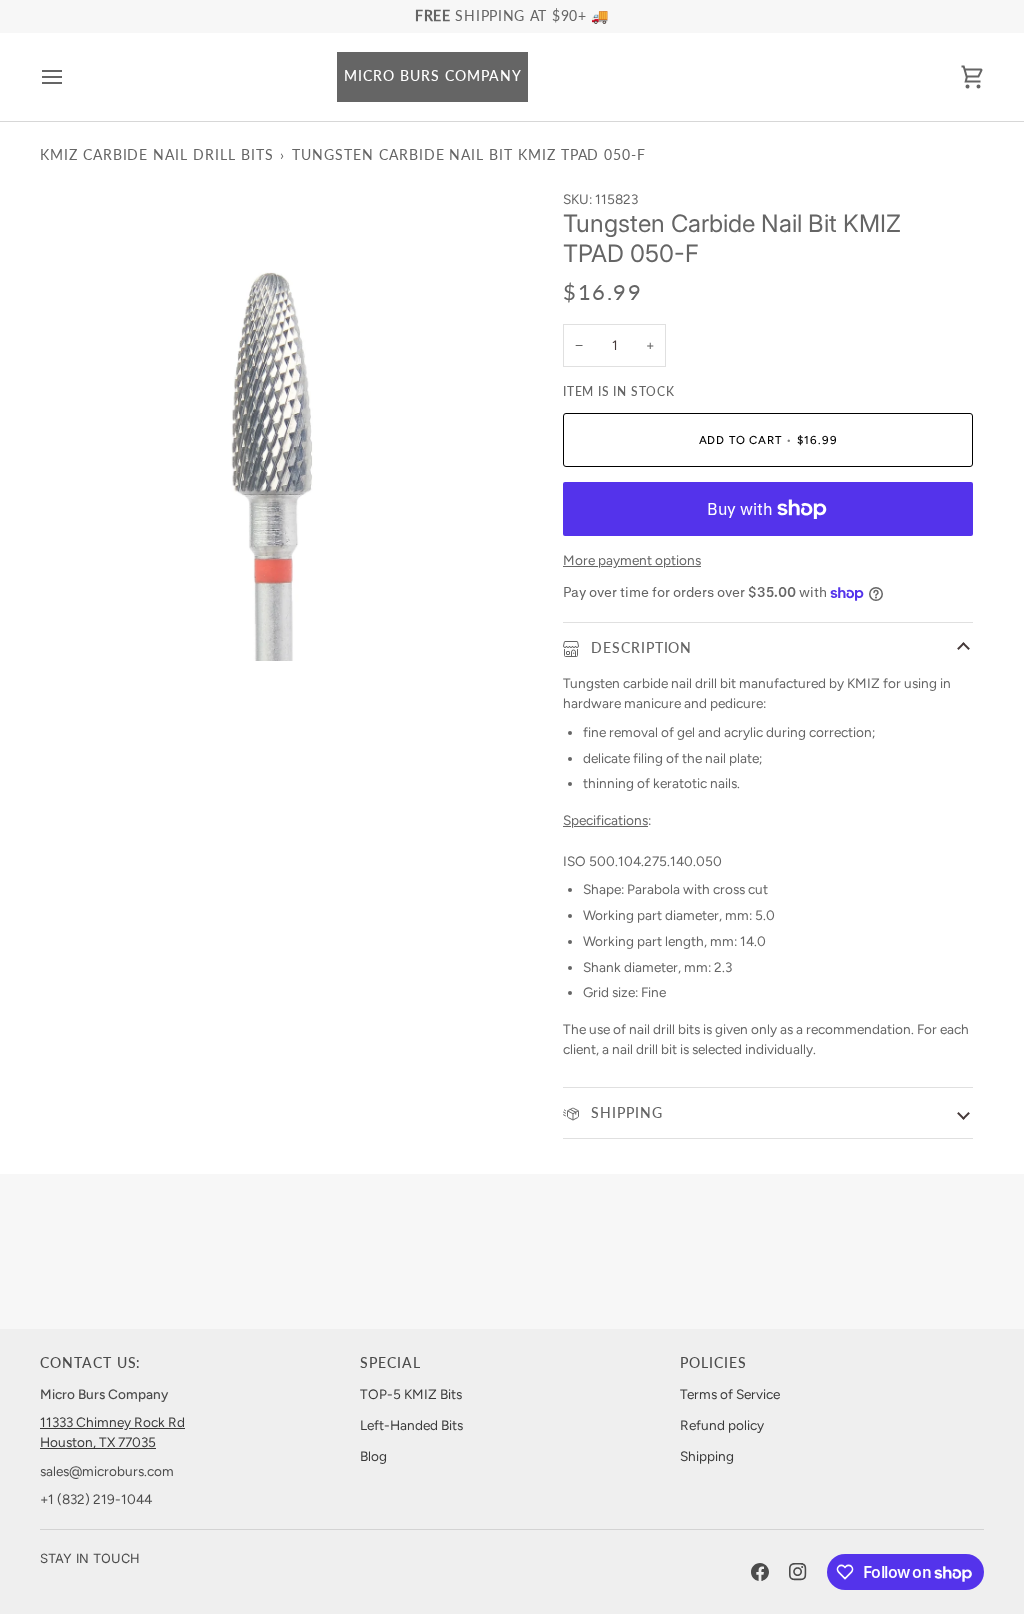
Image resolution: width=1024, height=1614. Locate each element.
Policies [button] (713, 1363)
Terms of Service (730, 1394)
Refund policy (722, 1425)
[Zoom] (77, 623)
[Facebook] (760, 1572)
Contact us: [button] (90, 1363)
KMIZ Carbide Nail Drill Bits (156, 155)
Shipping (624, 1113)
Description (639, 648)
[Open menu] (70, 77)
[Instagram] (798, 1572)
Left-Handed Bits (411, 1425)
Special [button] (390, 1363)
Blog (373, 1456)
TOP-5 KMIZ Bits (411, 1394)
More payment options (632, 560)
